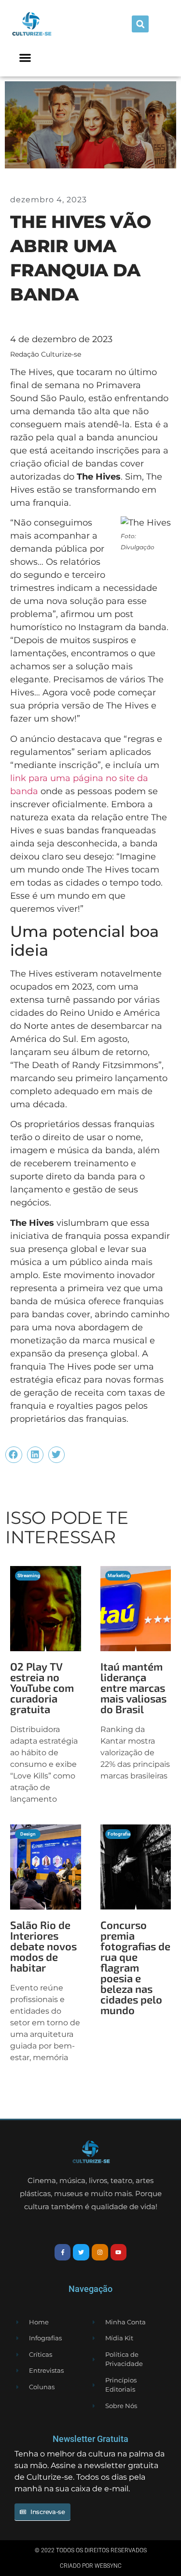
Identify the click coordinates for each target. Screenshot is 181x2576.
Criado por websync (91, 2566)
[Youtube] (119, 2252)
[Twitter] (81, 2252)
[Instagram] (100, 2252)
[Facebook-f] (63, 2252)
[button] (140, 24)
